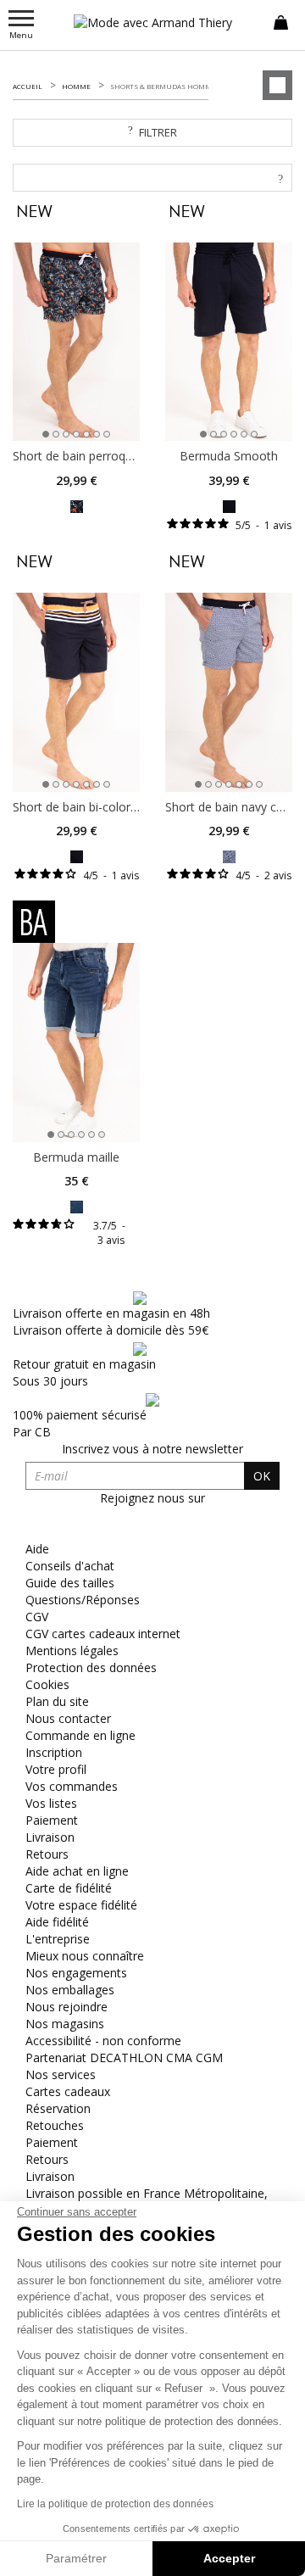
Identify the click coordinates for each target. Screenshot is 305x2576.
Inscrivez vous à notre (152, 1449)
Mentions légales (72, 1650)
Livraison (50, 1837)
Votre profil (56, 1769)
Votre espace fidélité (81, 1905)
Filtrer (158, 132)
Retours (47, 1854)
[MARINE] (77, 505)
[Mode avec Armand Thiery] (152, 22)
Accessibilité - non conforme (103, 2041)
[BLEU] (77, 1205)
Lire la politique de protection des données (115, 2504)
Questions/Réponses (83, 1600)
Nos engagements (76, 1973)
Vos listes (51, 1803)
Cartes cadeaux (68, 2091)
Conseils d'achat (70, 1566)
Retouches (55, 2125)
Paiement (52, 1820)
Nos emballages (70, 1990)
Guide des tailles (70, 1583)
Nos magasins (65, 2024)
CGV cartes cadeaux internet (103, 1634)
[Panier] (281, 21)
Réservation (58, 2108)
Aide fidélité (57, 1922)
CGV (37, 1617)
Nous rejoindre (67, 2007)
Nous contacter (68, 1718)
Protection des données (91, 1667)
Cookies (47, 1684)
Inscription (54, 1752)
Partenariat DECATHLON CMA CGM (124, 2057)
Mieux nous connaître (85, 1956)
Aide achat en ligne (77, 1871)
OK (262, 1476)
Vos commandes (72, 1786)
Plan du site (57, 1701)
